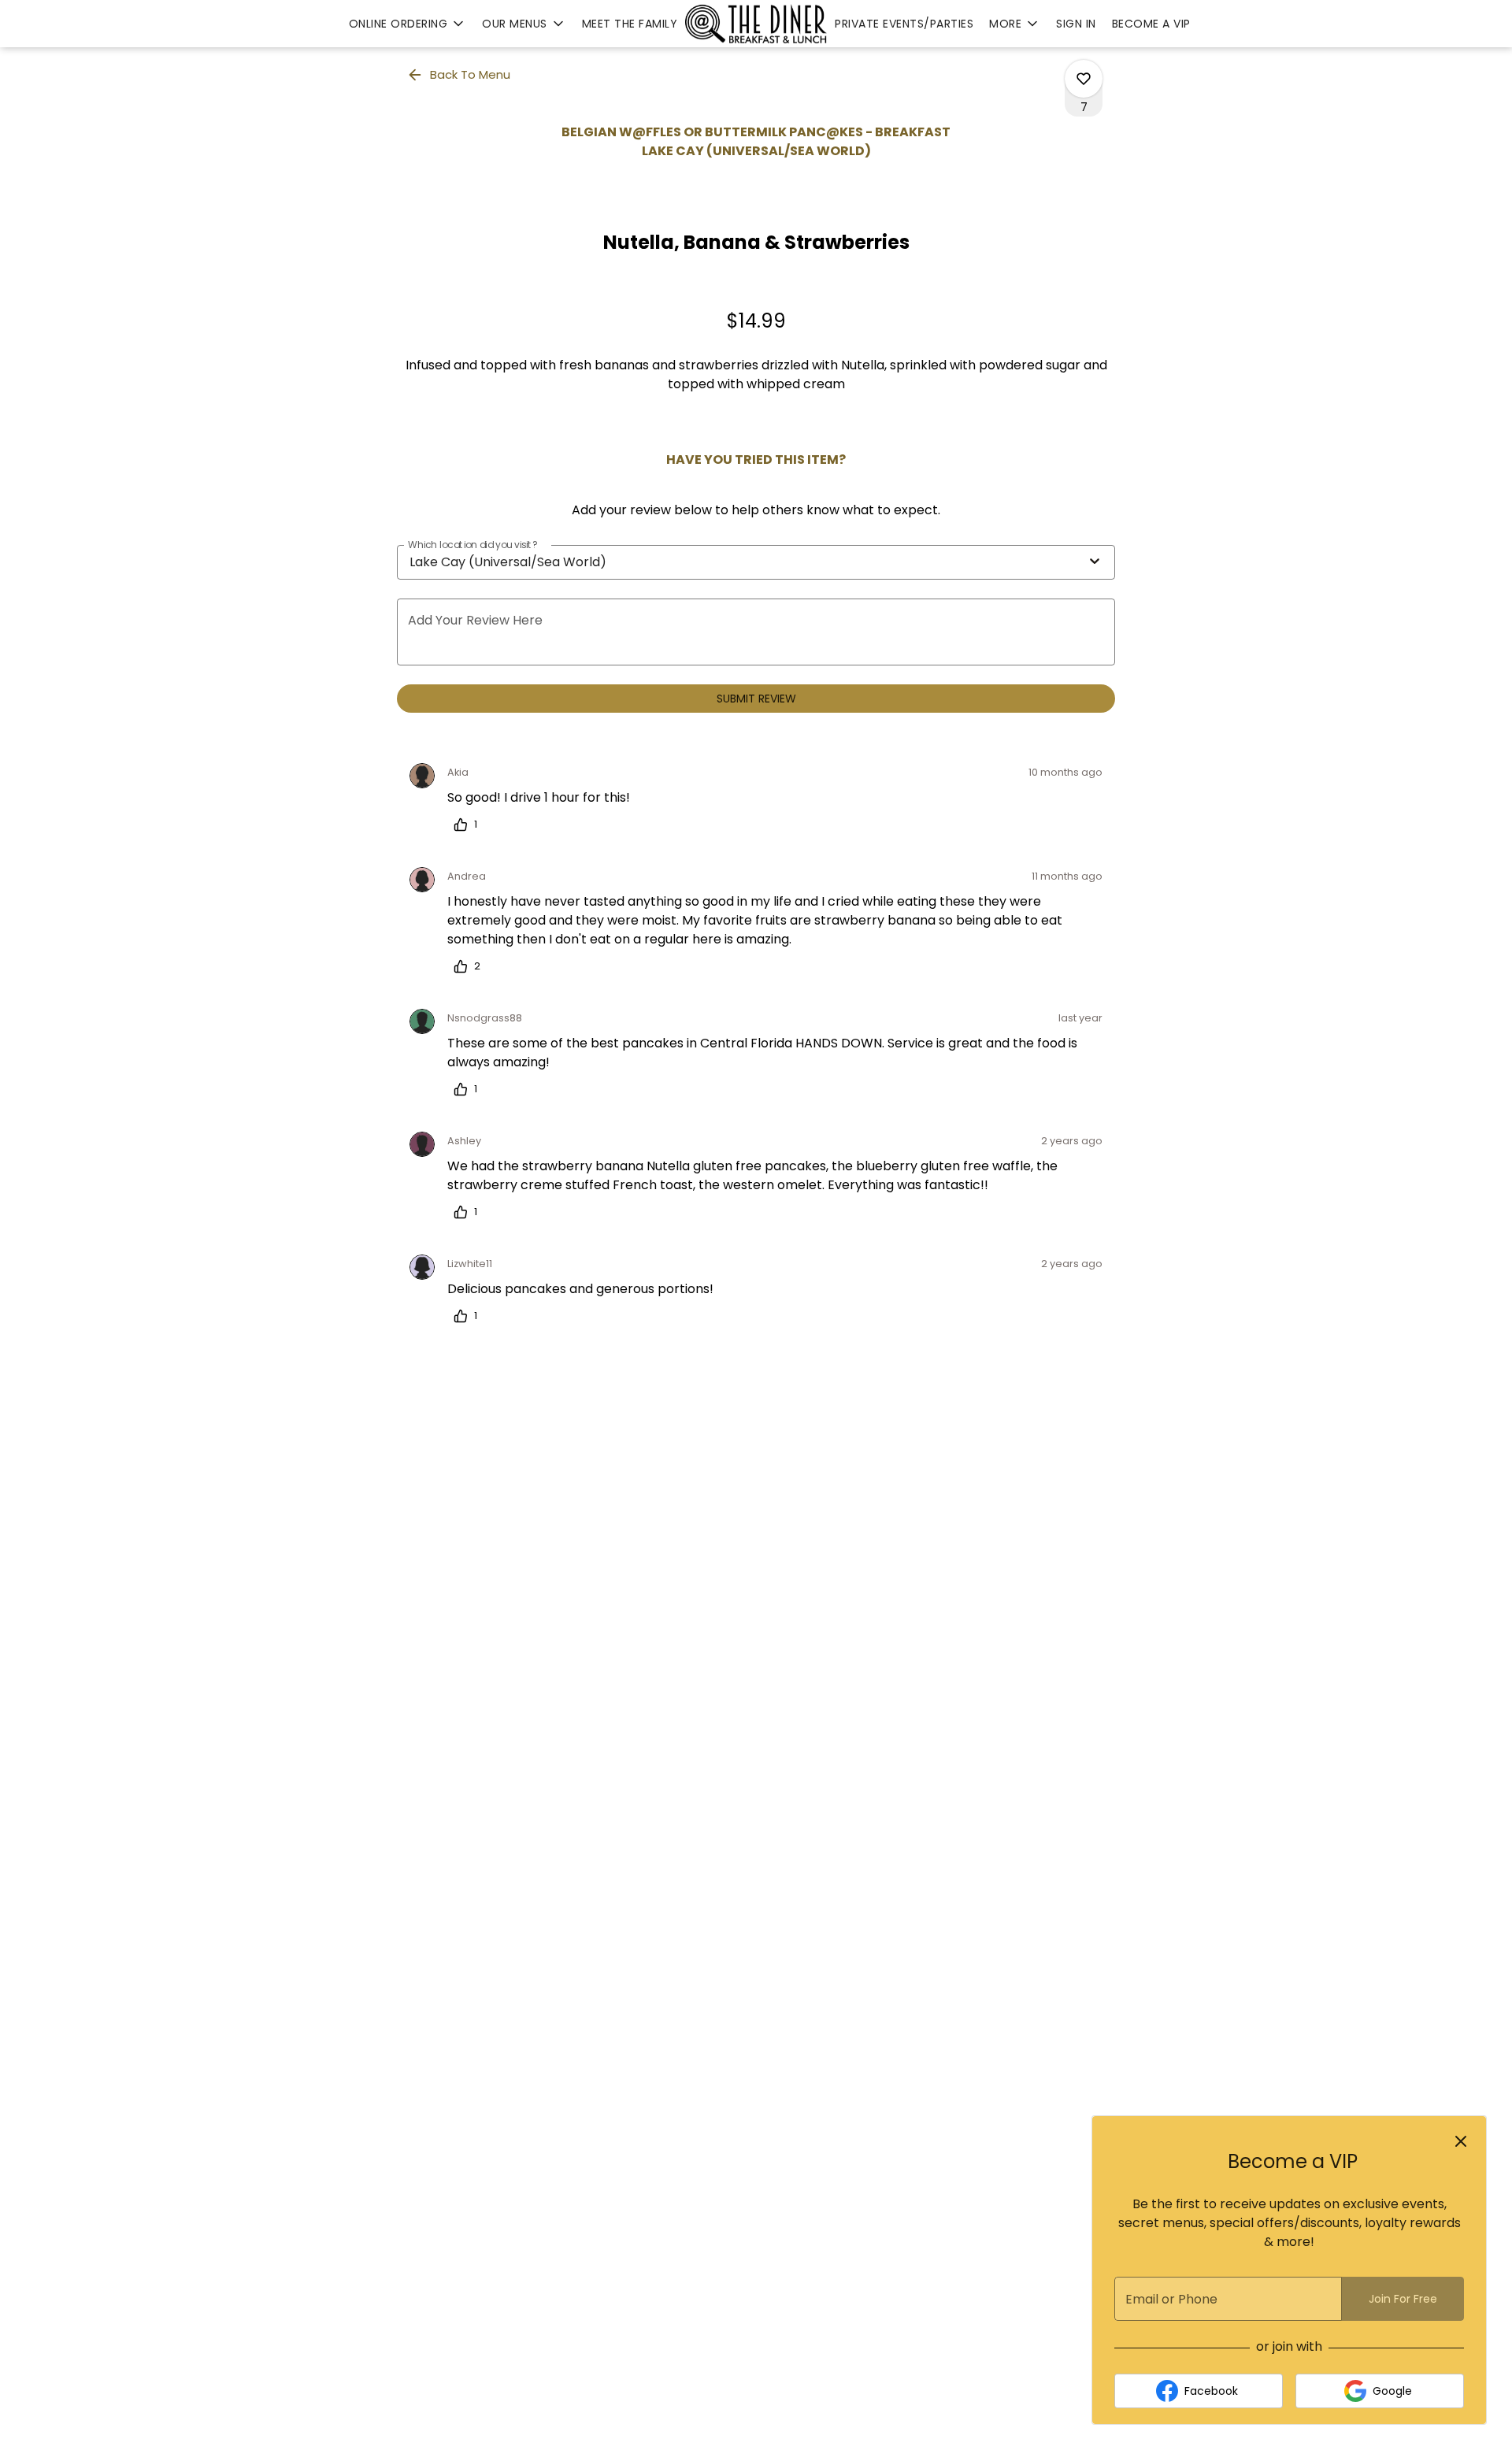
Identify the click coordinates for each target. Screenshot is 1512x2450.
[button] (408, 24)
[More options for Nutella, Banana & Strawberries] (1084, 79)
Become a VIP (1151, 24)
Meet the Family (630, 24)
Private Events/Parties (904, 24)
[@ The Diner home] (756, 24)
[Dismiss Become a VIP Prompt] (1461, 2141)
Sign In (1076, 24)
